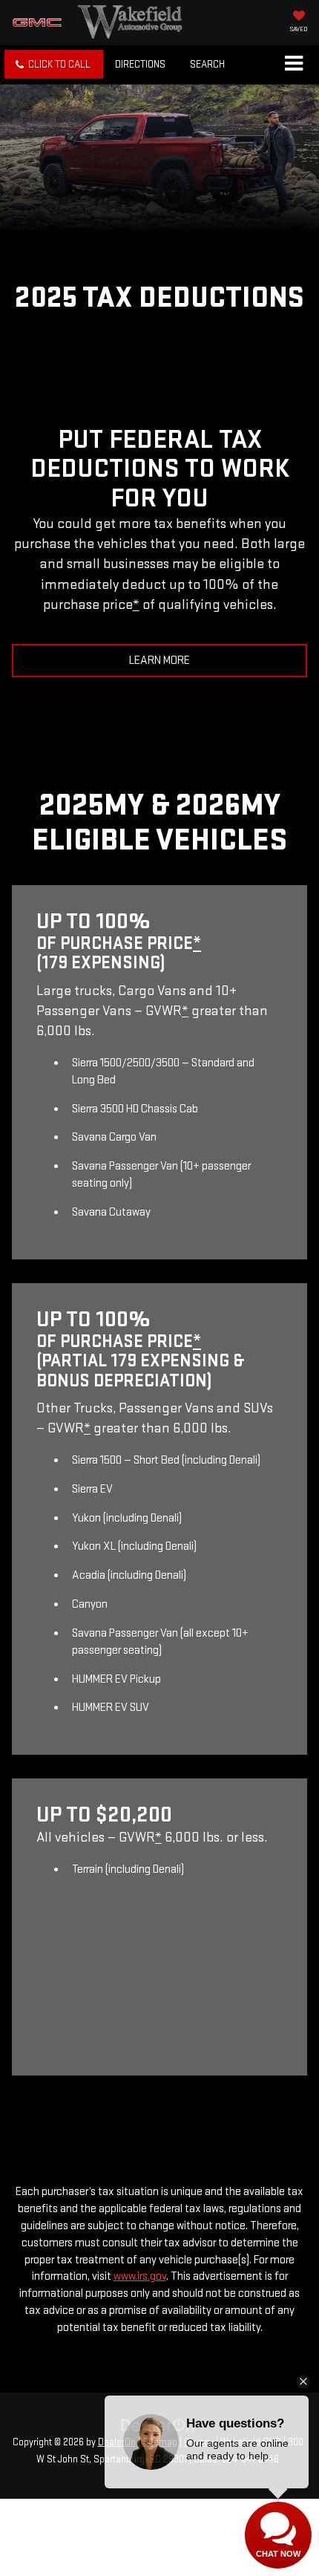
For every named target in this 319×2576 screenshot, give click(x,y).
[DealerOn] (158, 2425)
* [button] (136, 605)
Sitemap (160, 2442)
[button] (54, 64)
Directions (140, 64)
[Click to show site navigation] (293, 65)
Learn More (159, 661)
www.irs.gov (140, 2276)
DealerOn (117, 2442)
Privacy (199, 2442)
